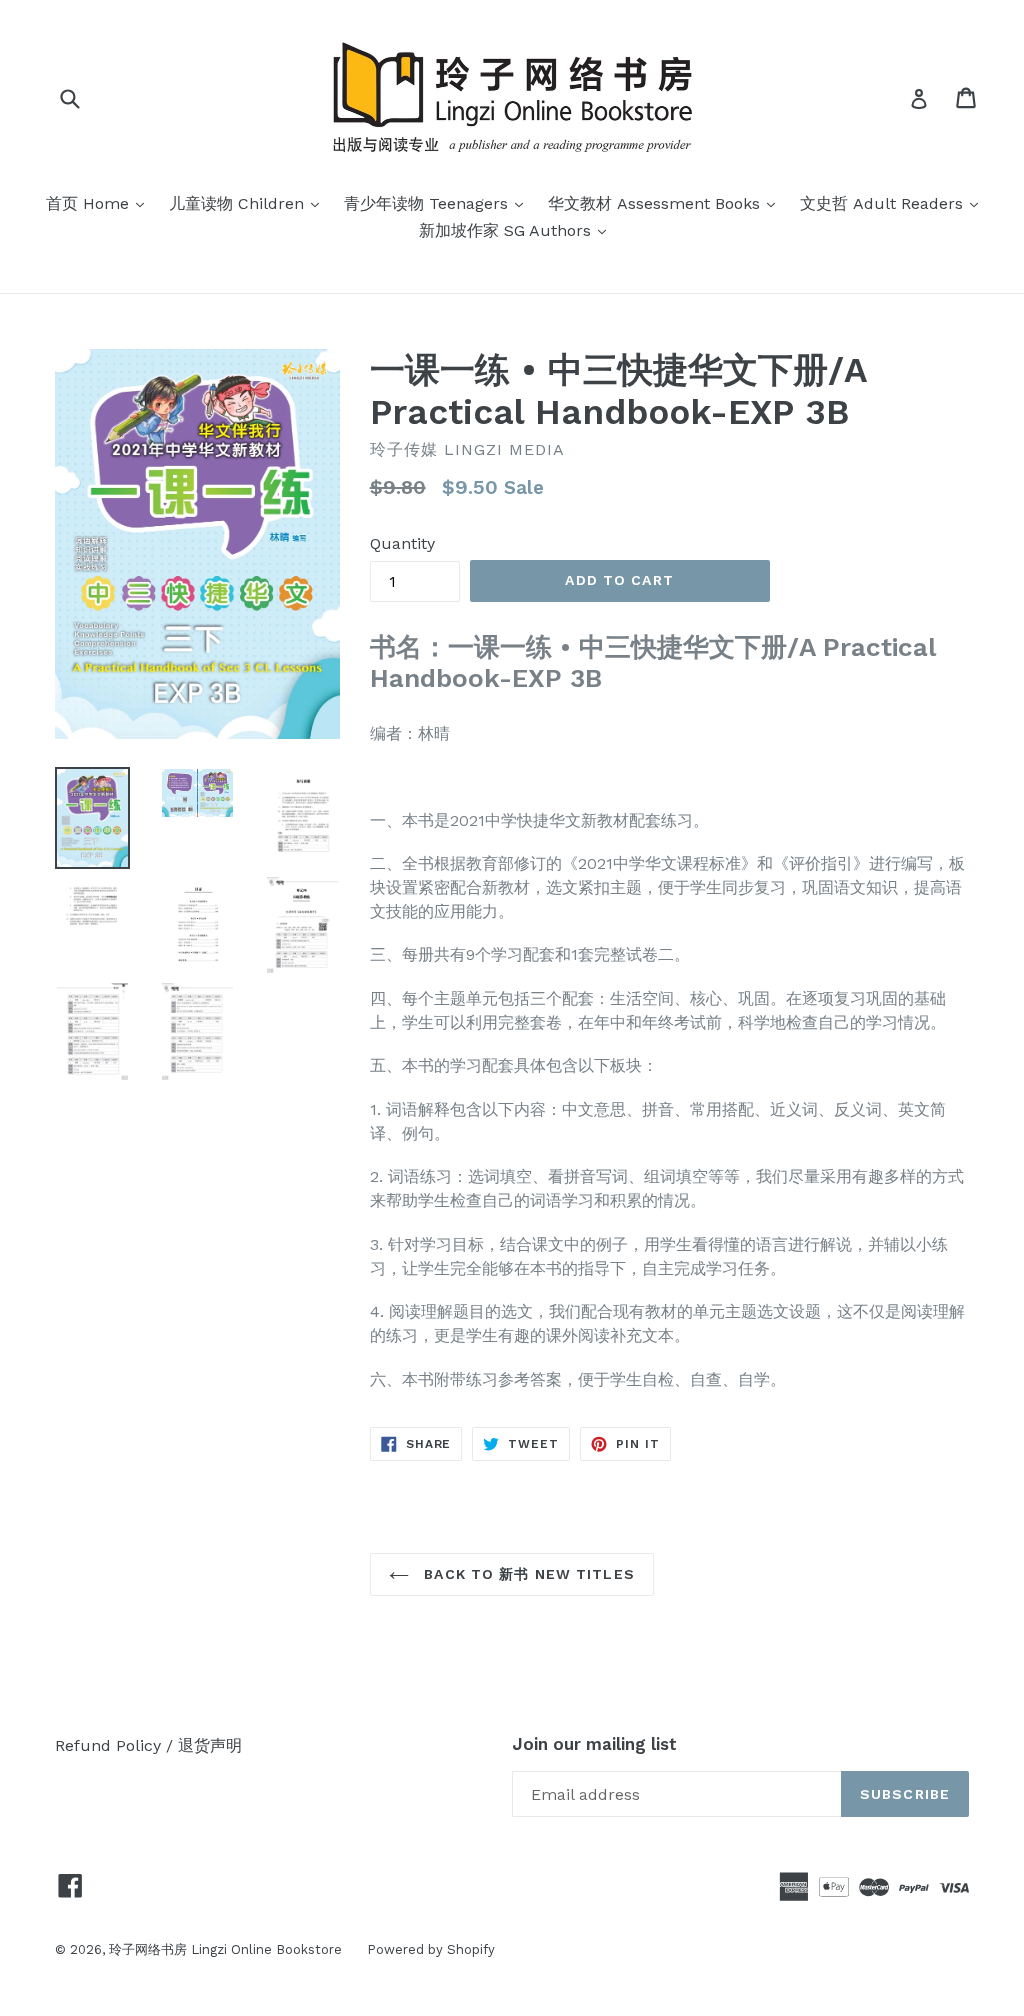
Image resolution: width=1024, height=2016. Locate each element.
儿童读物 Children (249, 203)
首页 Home (100, 203)
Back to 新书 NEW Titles (527, 1574)
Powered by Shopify (431, 1949)
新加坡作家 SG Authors (517, 230)
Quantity (402, 543)
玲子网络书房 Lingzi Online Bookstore (225, 1949)
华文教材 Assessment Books (666, 203)
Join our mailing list (594, 1744)
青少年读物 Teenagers (438, 203)
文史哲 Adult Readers (894, 203)
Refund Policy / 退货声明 (148, 1745)
